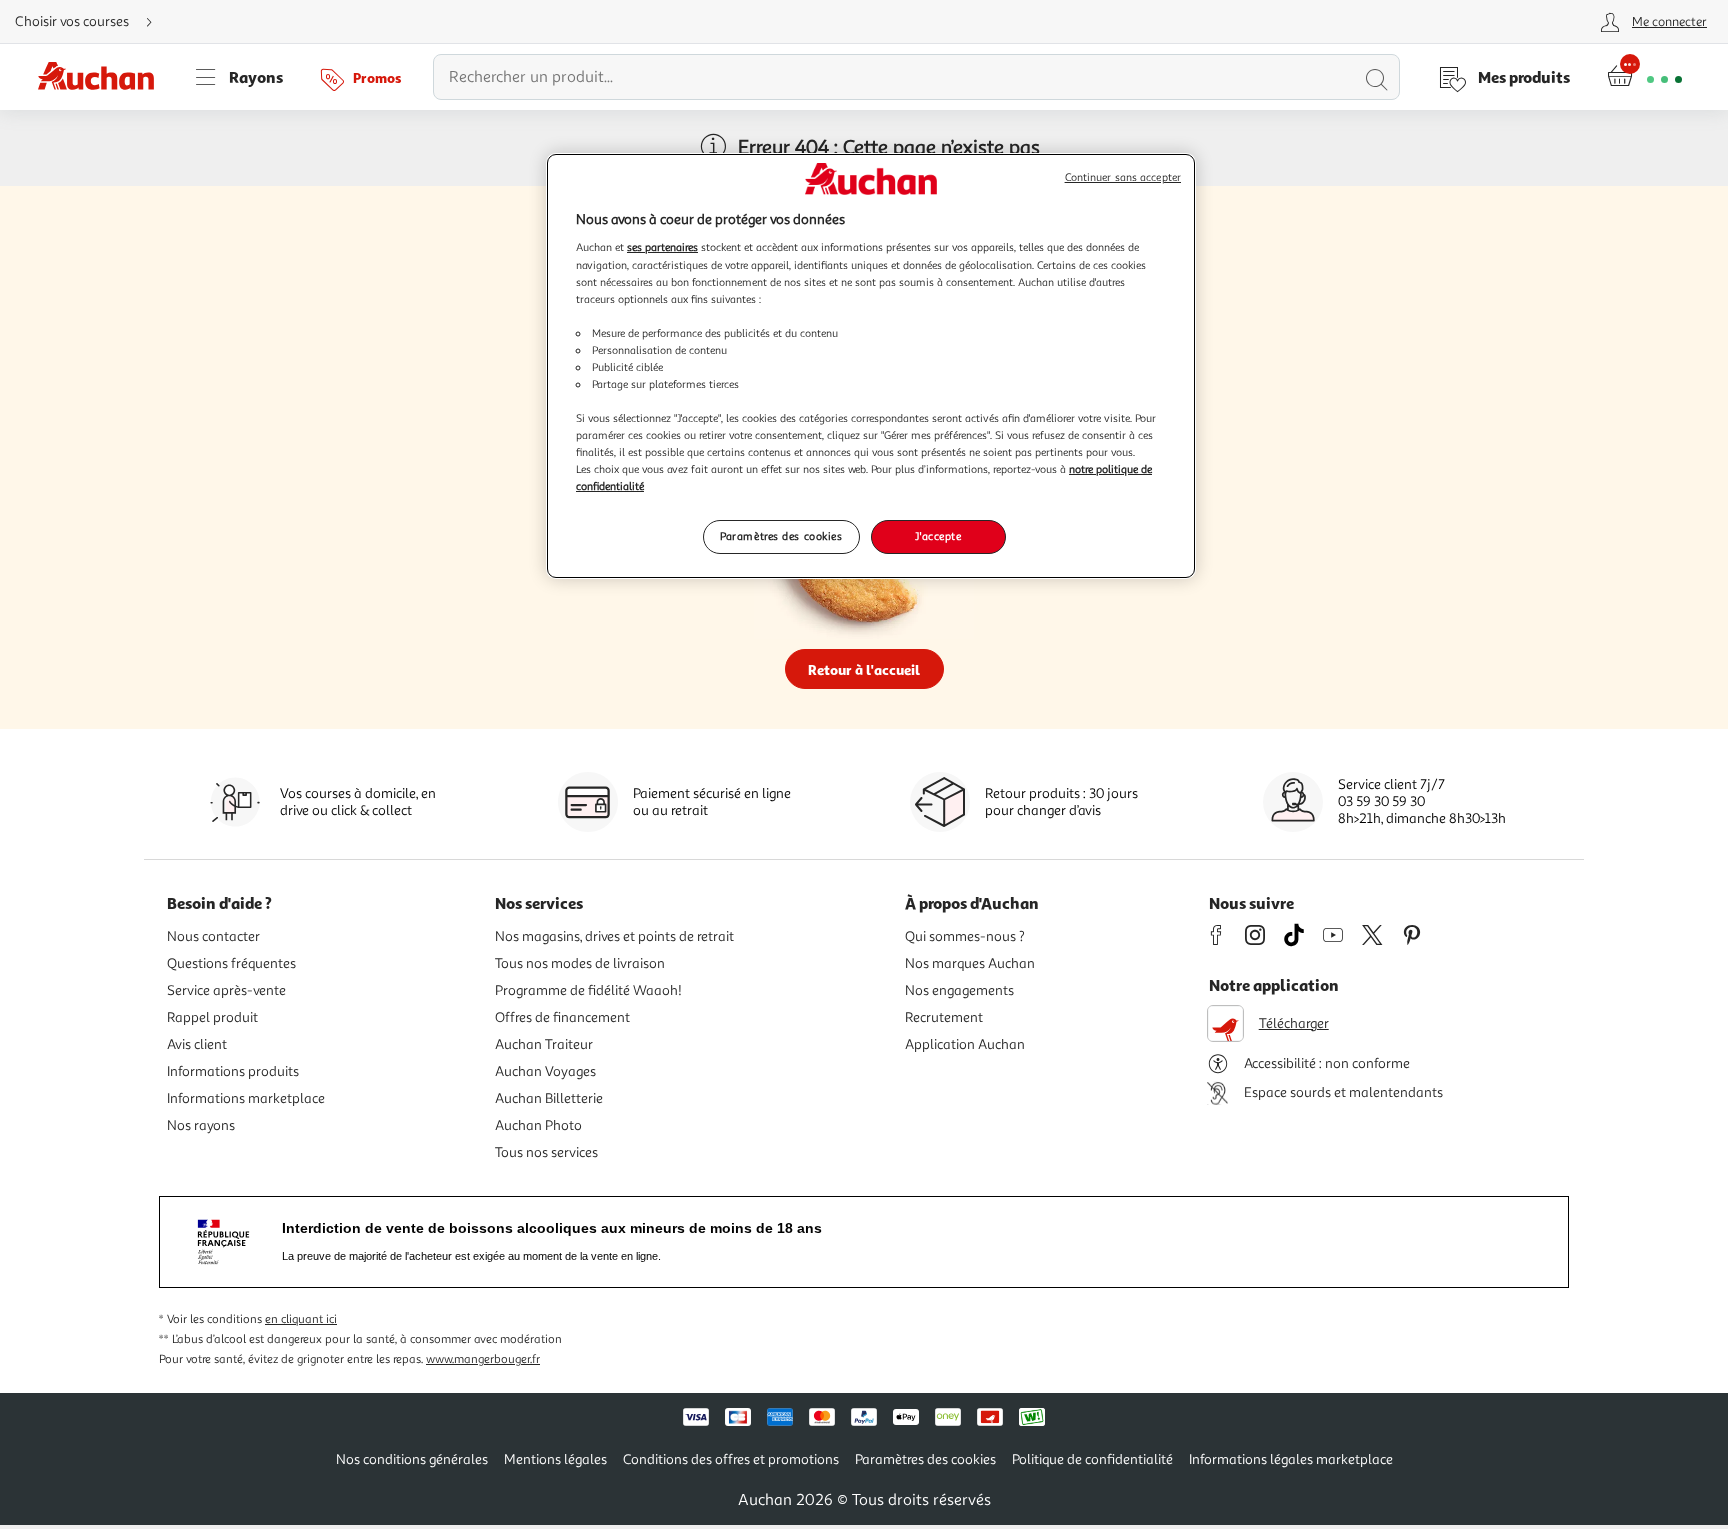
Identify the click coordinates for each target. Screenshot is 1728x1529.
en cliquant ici (301, 1319)
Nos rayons (201, 1125)
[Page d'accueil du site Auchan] (103, 77)
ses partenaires (662, 247)
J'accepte (938, 536)
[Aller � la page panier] (1644, 77)
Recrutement (944, 1017)
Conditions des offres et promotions (731, 1459)
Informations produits (233, 1071)
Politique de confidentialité (1092, 1459)
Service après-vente (226, 990)
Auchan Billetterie (549, 1098)
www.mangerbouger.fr (483, 1359)
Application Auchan (965, 1044)
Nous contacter (213, 936)
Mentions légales (555, 1459)
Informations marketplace (246, 1098)
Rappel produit (212, 1017)
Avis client (197, 1044)
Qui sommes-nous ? (965, 936)
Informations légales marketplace (1291, 1459)
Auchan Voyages (545, 1071)
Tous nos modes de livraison (580, 963)
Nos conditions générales (412, 1459)
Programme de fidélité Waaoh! (588, 990)
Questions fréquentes (231, 963)
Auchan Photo (538, 1125)
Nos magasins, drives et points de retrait (614, 936)
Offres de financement (562, 1017)
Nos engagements (959, 990)
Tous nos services (546, 1152)
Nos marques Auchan (970, 963)
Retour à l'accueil (864, 669)
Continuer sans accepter (1123, 177)
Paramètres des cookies (781, 536)
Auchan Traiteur (544, 1044)
